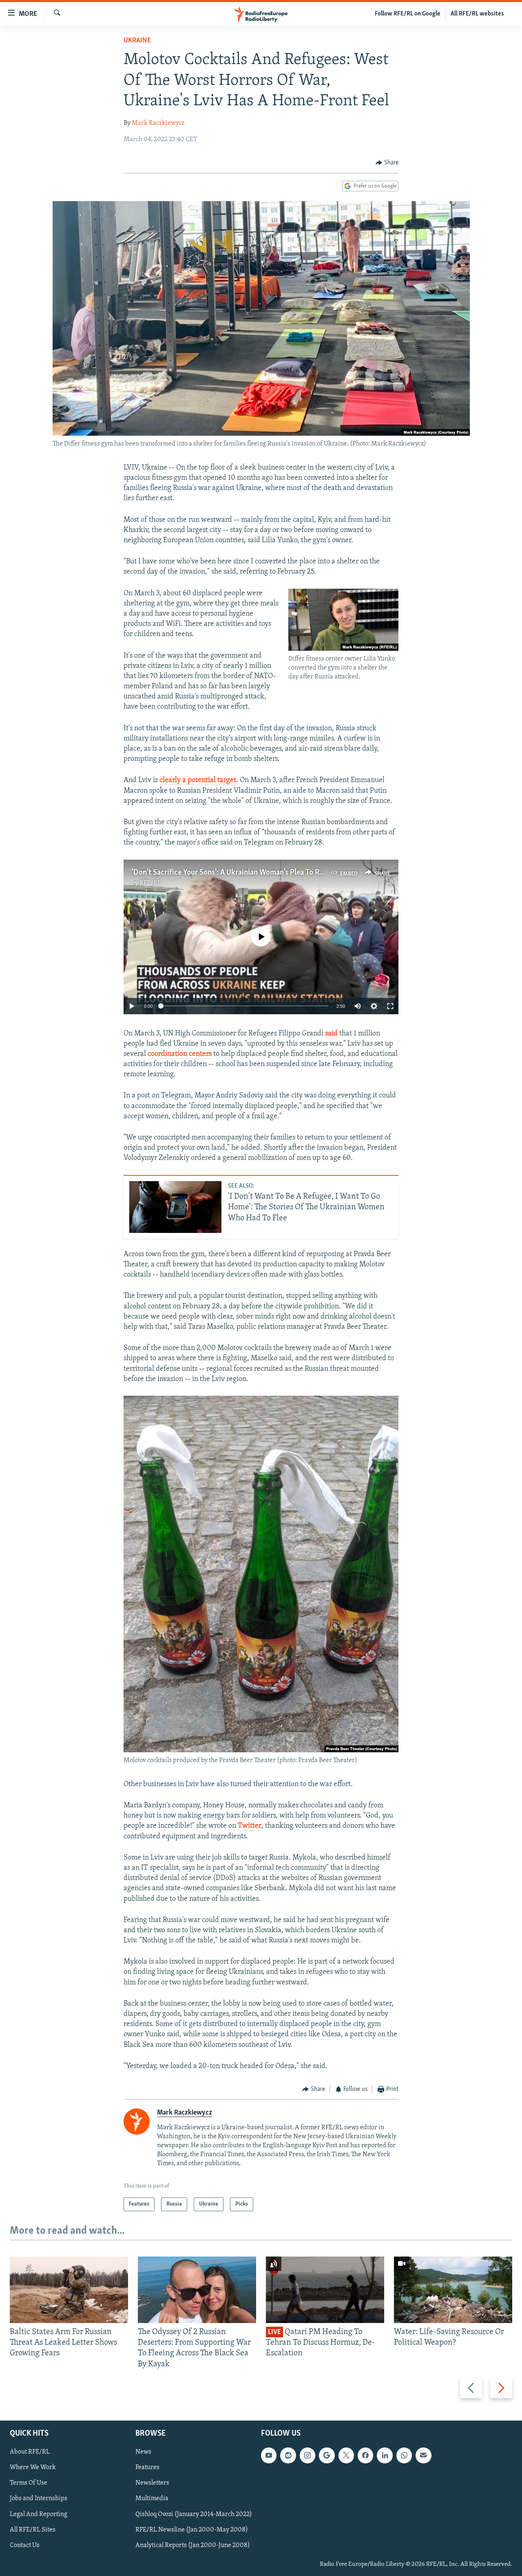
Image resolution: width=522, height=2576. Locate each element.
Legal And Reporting (39, 2514)
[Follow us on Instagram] (307, 2455)
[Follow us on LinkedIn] (385, 2455)
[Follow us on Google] (327, 2455)
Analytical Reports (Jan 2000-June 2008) (193, 2545)
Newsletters (152, 2483)
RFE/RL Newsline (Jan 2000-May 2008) (192, 2529)
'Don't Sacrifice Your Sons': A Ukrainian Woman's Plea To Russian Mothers (250, 873)
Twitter (250, 1826)
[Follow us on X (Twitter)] (346, 2455)
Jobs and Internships (39, 2498)
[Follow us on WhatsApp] (404, 2455)
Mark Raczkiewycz (158, 123)
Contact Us (25, 2545)
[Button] (387, 163)
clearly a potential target (198, 780)
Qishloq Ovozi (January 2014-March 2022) (194, 2514)
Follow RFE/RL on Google (408, 14)
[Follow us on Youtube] (269, 2455)
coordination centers (180, 1054)
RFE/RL (150, 883)
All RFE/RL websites (477, 14)
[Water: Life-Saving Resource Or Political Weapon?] (453, 2290)
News (143, 2452)
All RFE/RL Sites (33, 2529)
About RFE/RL (30, 2452)
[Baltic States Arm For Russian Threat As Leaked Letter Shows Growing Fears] (69, 2290)
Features (147, 2467)
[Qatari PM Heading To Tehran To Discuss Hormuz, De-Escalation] (325, 2290)
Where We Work (33, 2467)
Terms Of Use (29, 2483)
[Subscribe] (423, 2455)
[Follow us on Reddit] (288, 2455)
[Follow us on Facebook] (365, 2455)
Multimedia (152, 2498)
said (331, 1034)
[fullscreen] (390, 1006)
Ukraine (137, 41)
